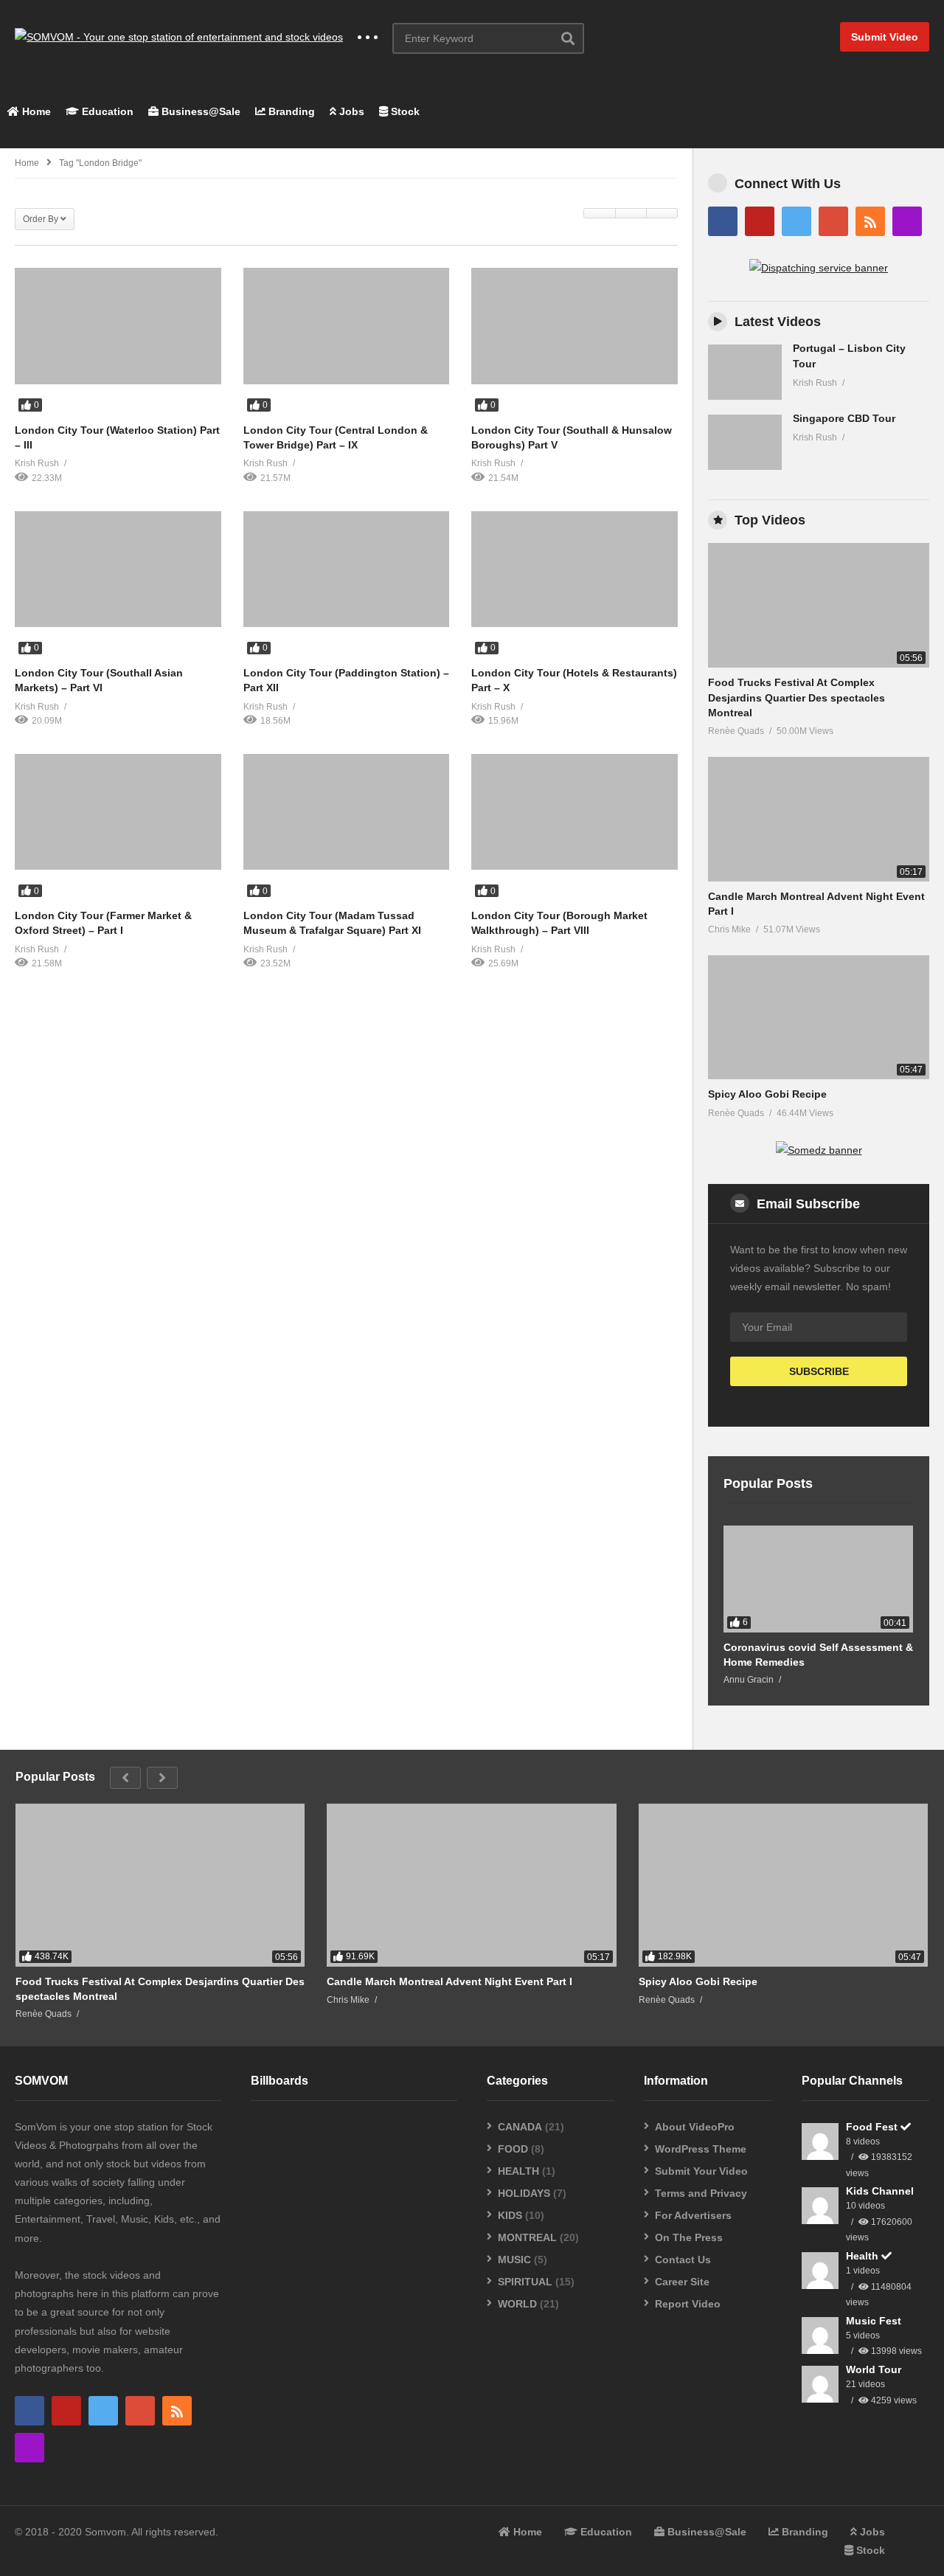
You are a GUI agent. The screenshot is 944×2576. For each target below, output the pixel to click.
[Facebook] (723, 221)
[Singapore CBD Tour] (745, 442)
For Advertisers (693, 2215)
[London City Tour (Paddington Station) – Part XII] (347, 569)
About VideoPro (695, 2127)
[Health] (820, 2271)
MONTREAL (527, 2237)
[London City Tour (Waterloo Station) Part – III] (118, 326)
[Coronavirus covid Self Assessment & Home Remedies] (818, 1579)
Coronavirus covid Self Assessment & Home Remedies (818, 1655)
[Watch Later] (118, 404)
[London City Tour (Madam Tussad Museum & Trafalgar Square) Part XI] (347, 812)
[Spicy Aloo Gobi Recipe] (819, 1018)
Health (864, 2256)
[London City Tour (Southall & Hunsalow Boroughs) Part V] (575, 326)
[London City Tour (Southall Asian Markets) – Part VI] (118, 569)
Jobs (350, 111)
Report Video (688, 2304)
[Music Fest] (820, 2336)
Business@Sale (199, 111)
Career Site (682, 2282)
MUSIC (514, 2260)
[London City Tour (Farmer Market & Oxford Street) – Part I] (118, 812)
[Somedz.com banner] (819, 1150)
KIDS (510, 2215)
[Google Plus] (833, 221)
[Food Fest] (820, 2142)
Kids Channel (880, 2191)
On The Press (689, 2237)
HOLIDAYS (524, 2193)
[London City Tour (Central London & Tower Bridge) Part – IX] (347, 326)
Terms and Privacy (701, 2193)
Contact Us (683, 2260)
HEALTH (518, 2171)
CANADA (520, 2127)
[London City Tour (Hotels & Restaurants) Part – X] (575, 569)
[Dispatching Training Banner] (819, 268)
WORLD (517, 2304)
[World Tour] (820, 2384)
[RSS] (870, 221)
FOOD (513, 2149)
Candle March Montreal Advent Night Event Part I (450, 1981)
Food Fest (873, 2127)
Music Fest (874, 2321)
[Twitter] (796, 221)
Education (106, 111)
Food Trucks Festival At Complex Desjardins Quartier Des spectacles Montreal (796, 697)
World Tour (874, 2369)
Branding (290, 111)
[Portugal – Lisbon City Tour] (745, 372)
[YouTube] (760, 221)
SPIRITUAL (525, 2282)
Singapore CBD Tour (844, 418)
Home (35, 111)
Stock (404, 111)
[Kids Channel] (820, 2206)
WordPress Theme (701, 2149)
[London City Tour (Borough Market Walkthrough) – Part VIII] (575, 812)
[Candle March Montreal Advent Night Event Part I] (819, 819)
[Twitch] (907, 221)
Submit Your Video (701, 2171)
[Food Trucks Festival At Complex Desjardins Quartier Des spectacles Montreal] (819, 605)
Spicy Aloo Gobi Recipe (767, 1094)
